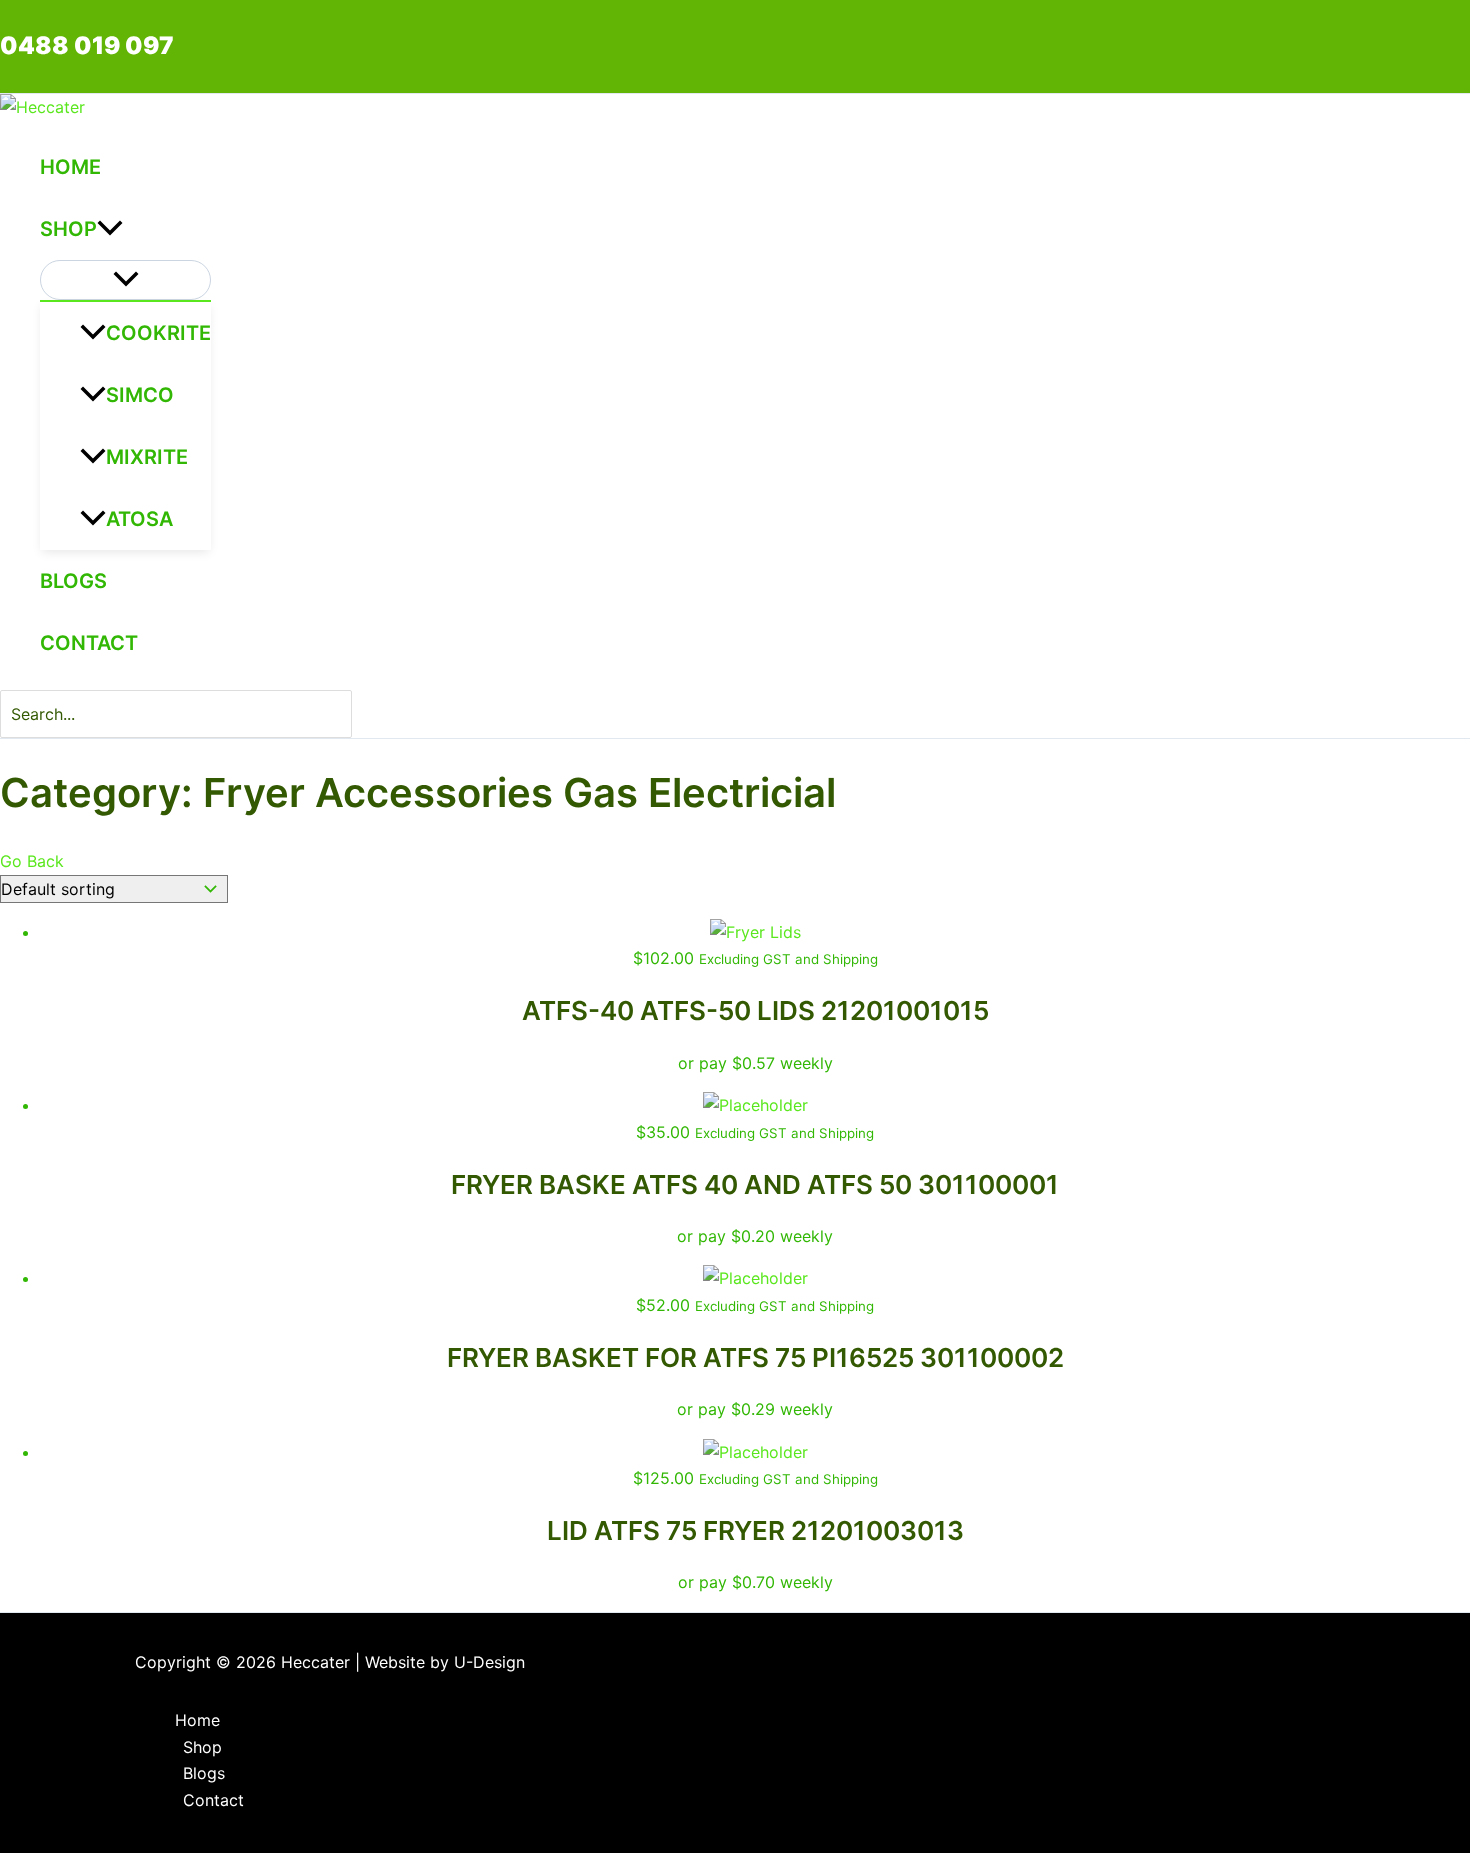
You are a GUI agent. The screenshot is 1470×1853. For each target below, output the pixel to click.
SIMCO (140, 395)
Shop (68, 229)
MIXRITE (147, 457)
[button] (110, 229)
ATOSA (139, 519)
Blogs (73, 581)
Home (70, 167)
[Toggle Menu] (125, 280)
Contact (89, 643)
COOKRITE (158, 333)
